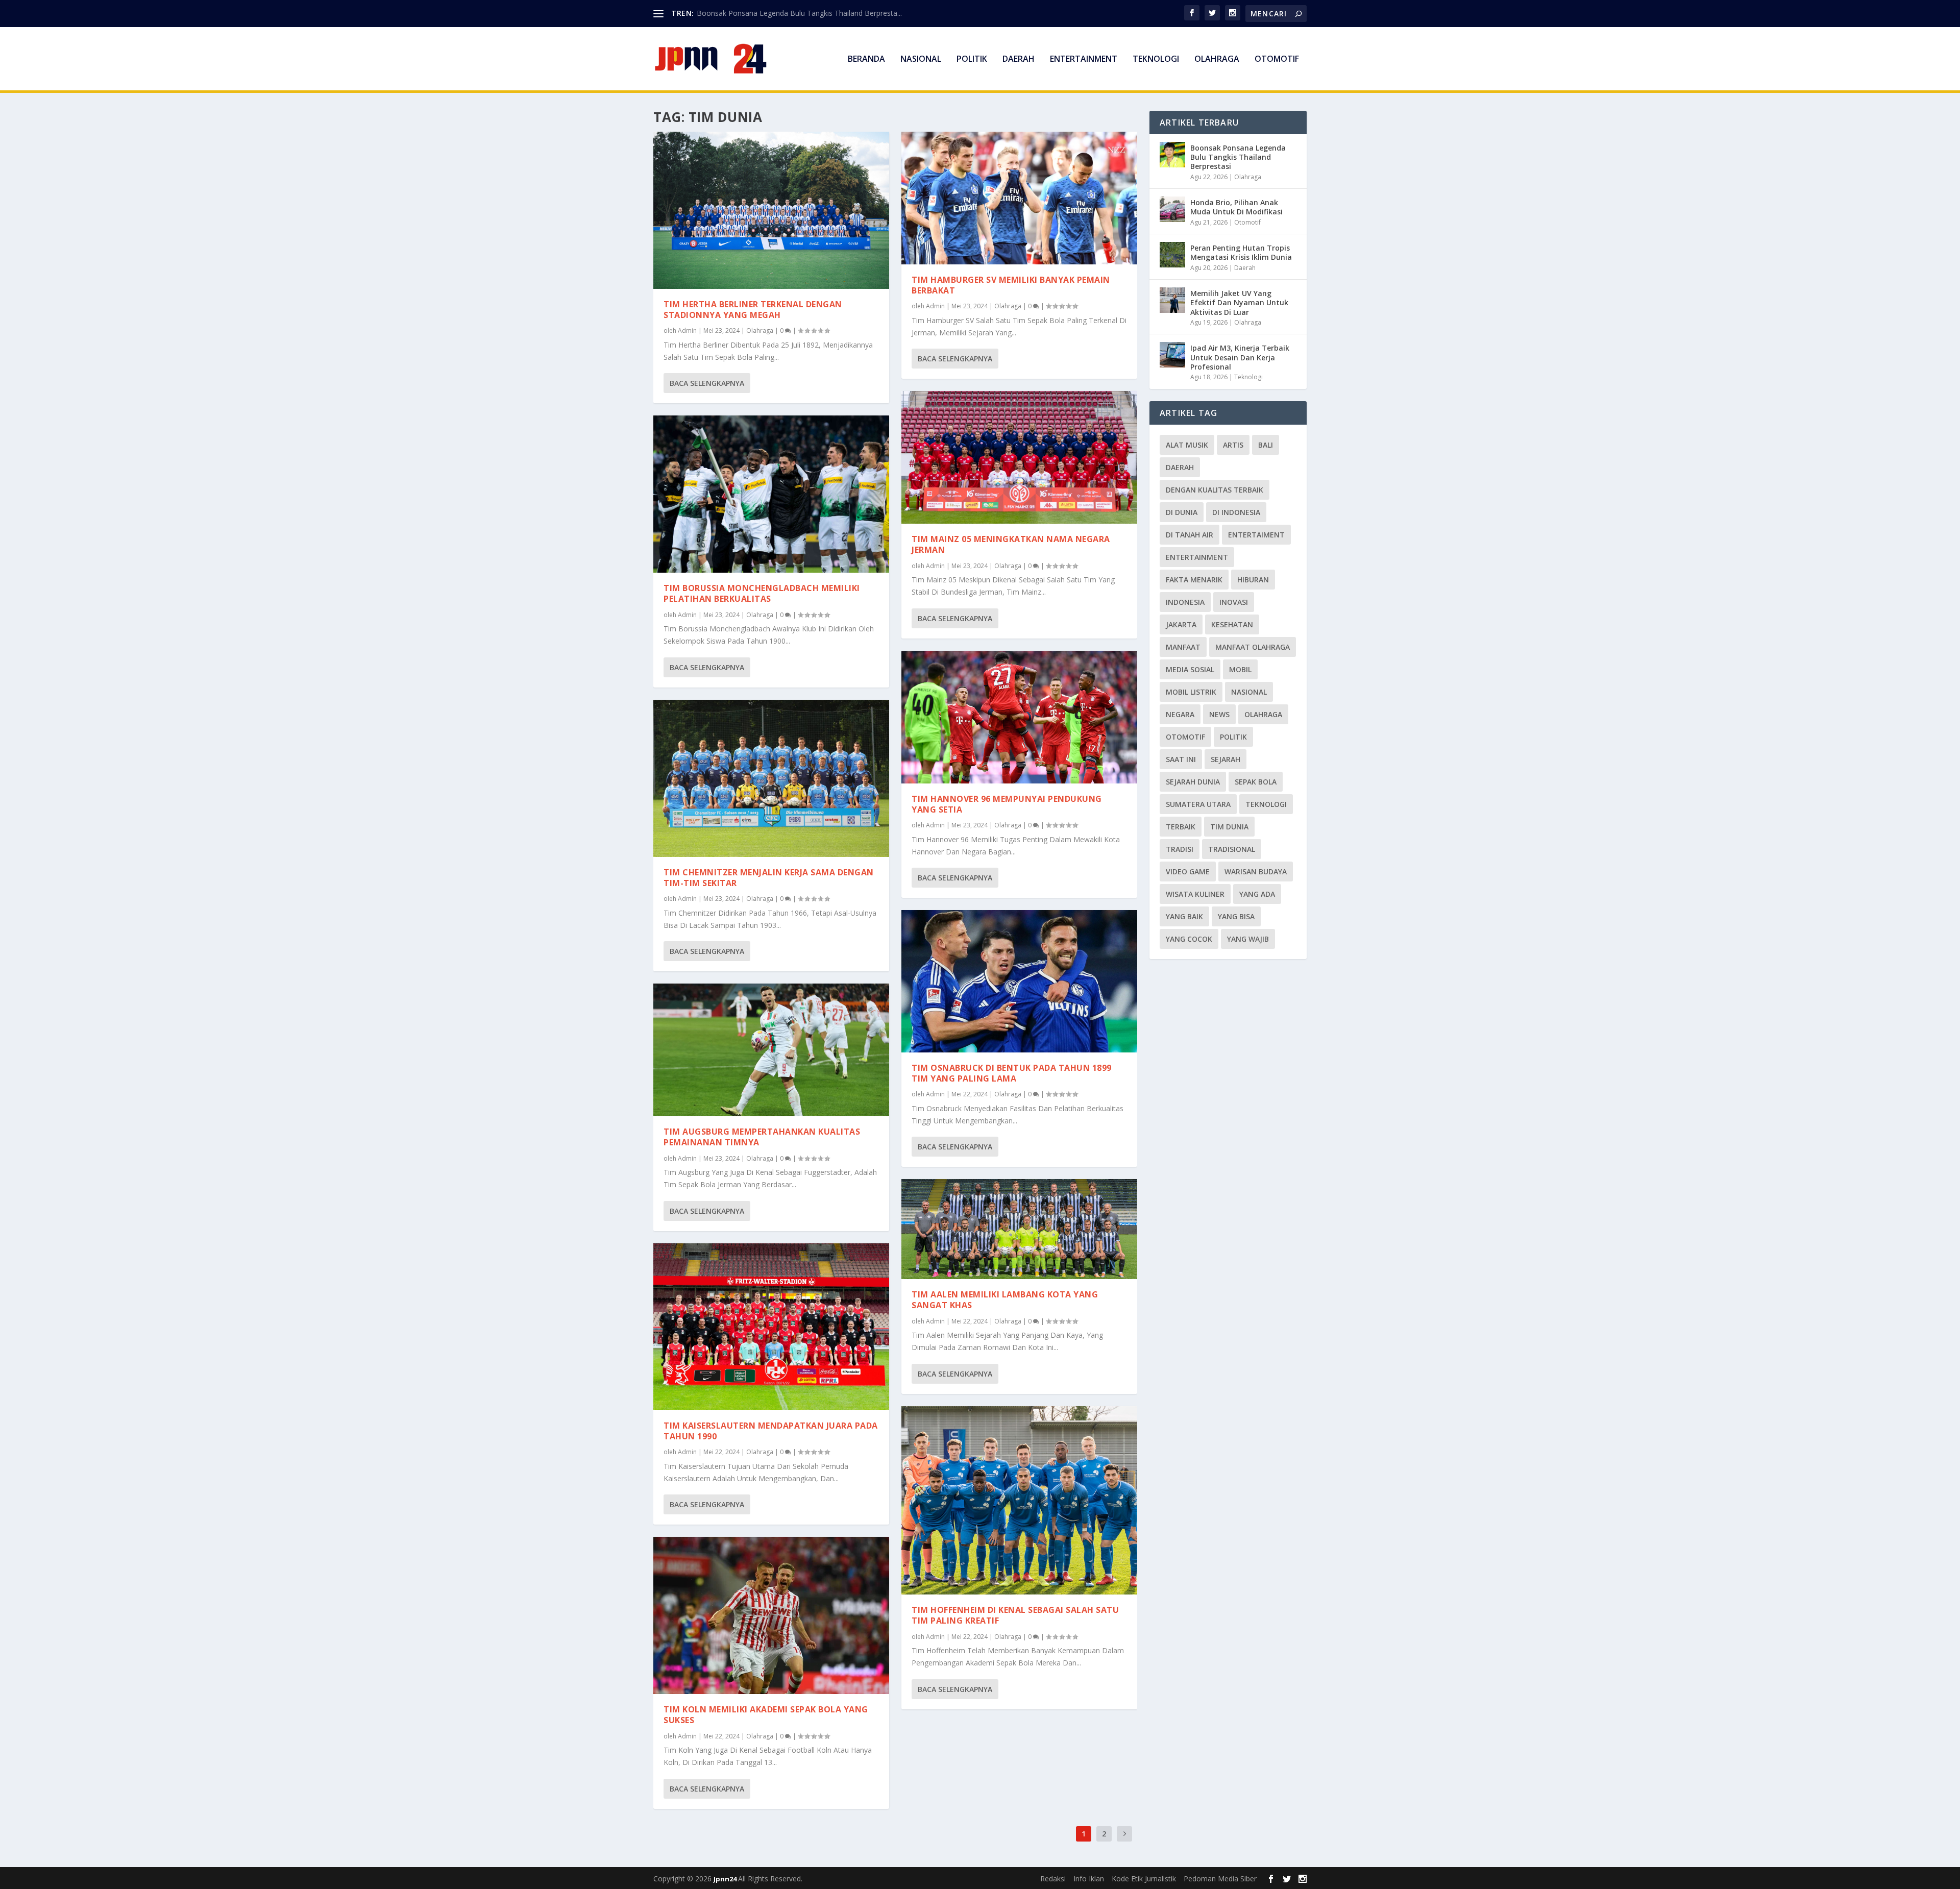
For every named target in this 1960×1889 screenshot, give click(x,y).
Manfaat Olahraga (1253, 647)
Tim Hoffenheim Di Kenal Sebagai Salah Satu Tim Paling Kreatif (1015, 1615)
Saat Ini (1181, 759)
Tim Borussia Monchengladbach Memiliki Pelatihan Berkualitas (762, 593)
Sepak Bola (1256, 782)
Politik (972, 59)
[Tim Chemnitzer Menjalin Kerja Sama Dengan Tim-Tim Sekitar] (771, 778)
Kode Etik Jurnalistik (1144, 1879)
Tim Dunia (1229, 827)
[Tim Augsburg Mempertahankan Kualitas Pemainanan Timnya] (771, 1050)
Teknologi (1156, 59)
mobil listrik (1191, 692)
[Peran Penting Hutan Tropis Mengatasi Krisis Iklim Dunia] (1172, 255)
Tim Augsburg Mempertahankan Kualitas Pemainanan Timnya (762, 1137)
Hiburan (1253, 580)
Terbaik (1181, 827)
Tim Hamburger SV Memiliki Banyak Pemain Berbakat (1011, 285)
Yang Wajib (1248, 939)
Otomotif (1277, 59)
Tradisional (1232, 849)
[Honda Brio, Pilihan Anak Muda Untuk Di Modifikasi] (1172, 209)
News (1219, 714)
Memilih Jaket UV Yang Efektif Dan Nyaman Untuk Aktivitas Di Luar (1239, 302)
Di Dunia (1182, 512)
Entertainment (1084, 59)
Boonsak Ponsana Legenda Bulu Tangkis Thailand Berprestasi (1238, 157)
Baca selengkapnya (707, 383)
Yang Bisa (1236, 916)
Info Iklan (1089, 1879)
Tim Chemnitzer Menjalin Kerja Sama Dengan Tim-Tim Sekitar (769, 878)
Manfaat (1183, 647)
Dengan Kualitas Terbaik (1215, 490)
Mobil (1240, 669)
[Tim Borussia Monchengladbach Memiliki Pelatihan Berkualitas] (771, 494)
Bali (1266, 445)
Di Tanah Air (1190, 535)
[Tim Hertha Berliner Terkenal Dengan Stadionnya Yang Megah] (771, 210)
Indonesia (1185, 602)
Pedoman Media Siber (1220, 1879)
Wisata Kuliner (1195, 894)
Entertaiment (1256, 535)
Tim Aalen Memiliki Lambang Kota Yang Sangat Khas (1005, 1300)
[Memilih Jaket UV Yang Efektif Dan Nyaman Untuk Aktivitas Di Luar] (1172, 300)
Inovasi (1234, 602)
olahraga (1263, 714)
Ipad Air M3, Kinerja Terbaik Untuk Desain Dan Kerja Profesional (1240, 357)
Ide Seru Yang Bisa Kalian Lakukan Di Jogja (767, 13)
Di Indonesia (1236, 512)
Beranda (866, 59)
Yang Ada (1257, 894)
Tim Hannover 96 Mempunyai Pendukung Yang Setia (1007, 804)
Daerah (1019, 59)
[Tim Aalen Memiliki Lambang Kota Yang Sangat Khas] (1019, 1229)
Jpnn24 (726, 1879)
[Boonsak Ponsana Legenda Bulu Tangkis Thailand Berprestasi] (1172, 155)
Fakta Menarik (1194, 580)
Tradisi (1180, 849)
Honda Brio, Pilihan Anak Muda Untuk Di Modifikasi (1236, 207)
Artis (1233, 445)
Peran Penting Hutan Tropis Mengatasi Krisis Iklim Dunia (1241, 252)
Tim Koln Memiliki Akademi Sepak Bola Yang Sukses (766, 1715)
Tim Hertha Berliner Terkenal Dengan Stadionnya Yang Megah (753, 310)
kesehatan (1232, 624)
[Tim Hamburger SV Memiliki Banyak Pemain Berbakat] (1019, 198)
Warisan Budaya (1256, 872)
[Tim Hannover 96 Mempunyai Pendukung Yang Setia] (1019, 717)
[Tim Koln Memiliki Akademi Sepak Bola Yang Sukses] (771, 1615)
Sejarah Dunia (1193, 782)
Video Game (1188, 872)
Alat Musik (1187, 445)
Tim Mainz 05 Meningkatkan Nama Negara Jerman (1011, 544)
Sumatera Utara (1198, 804)
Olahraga (1217, 59)
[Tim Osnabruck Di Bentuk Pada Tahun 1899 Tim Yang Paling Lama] (1019, 981)
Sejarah (1226, 759)
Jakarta (1181, 624)
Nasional (921, 59)
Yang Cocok (1189, 939)
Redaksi (1053, 1879)
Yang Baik (1184, 916)
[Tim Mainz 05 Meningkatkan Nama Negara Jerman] (1019, 457)
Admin (687, 330)
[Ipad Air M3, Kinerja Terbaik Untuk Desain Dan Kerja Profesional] (1172, 355)
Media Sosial (1190, 669)
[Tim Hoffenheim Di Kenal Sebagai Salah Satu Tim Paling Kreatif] (1019, 1501)
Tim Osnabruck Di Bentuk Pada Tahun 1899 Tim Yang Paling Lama (1012, 1073)
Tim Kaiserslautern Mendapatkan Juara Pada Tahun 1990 (771, 1431)
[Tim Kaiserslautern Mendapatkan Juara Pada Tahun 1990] (771, 1327)
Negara (1180, 714)
